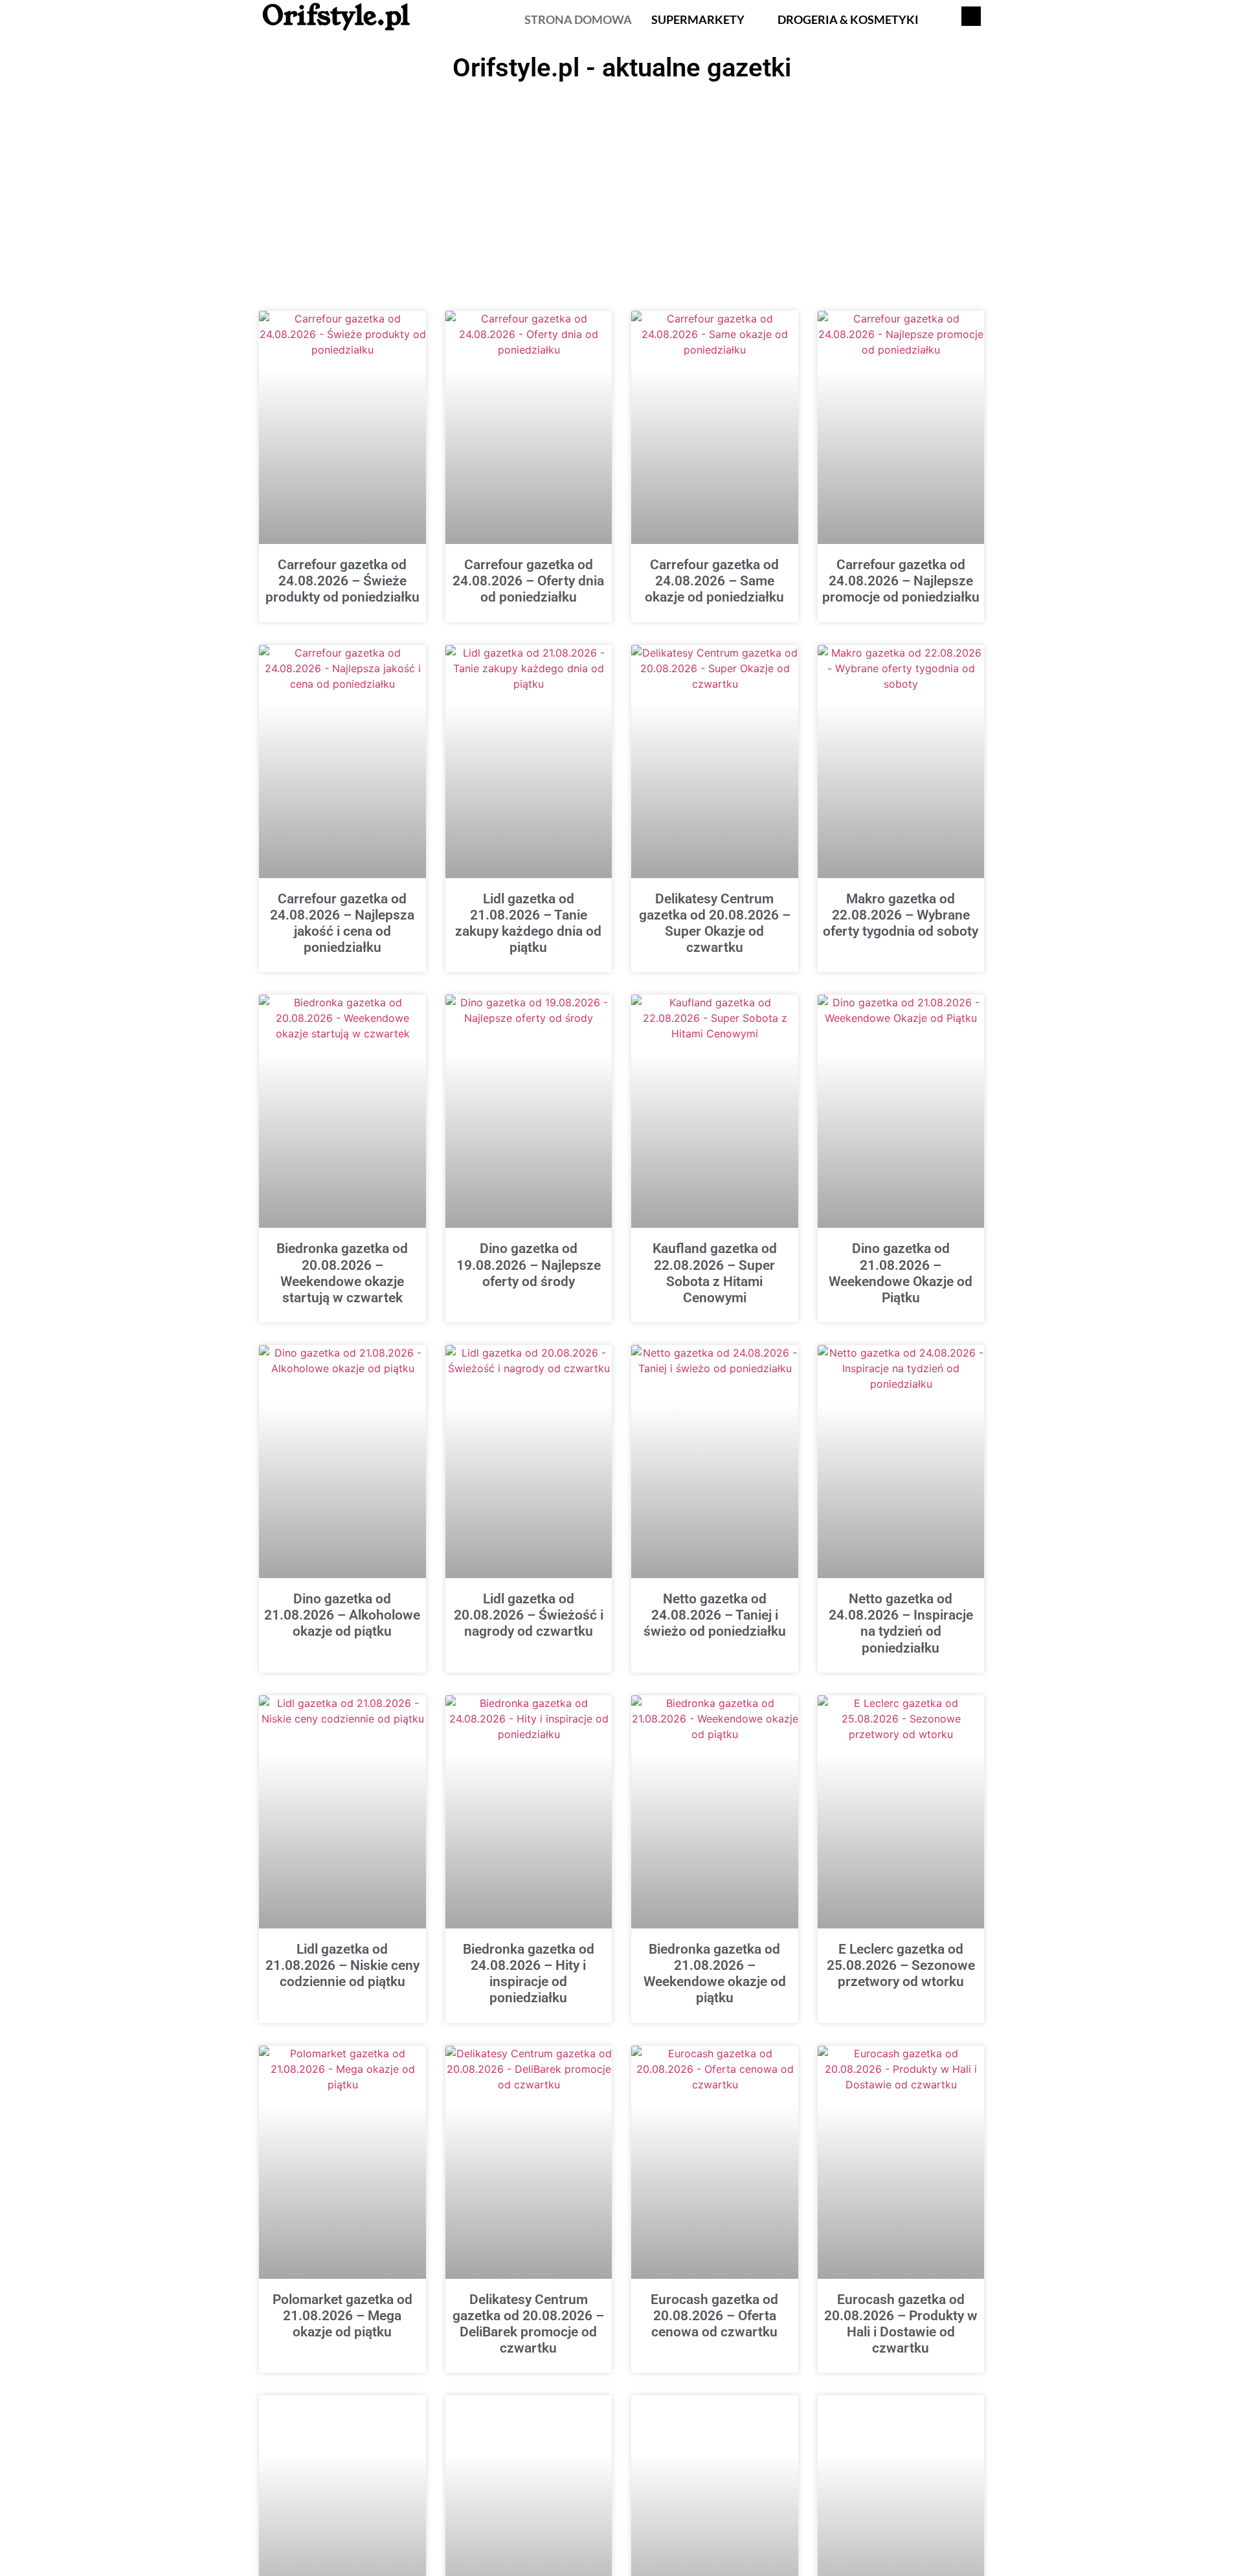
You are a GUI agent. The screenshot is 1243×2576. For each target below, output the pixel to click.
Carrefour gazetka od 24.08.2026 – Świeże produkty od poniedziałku (342, 581)
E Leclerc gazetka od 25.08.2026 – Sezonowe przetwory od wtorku (901, 1965)
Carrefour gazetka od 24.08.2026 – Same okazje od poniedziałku (714, 581)
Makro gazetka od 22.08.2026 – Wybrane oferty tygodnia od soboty (901, 915)
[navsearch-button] (971, 16)
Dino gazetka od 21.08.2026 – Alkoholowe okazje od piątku (342, 1615)
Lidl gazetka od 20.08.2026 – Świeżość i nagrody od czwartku (529, 1615)
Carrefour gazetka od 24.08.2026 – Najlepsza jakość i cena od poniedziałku (342, 923)
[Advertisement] (621, 185)
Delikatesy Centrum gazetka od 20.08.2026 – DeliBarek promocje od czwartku (528, 2324)
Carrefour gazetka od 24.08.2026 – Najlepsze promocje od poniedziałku (901, 581)
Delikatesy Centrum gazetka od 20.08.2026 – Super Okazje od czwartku (715, 923)
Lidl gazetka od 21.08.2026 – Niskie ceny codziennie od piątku (342, 1965)
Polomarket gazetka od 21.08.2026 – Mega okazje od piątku (342, 2316)
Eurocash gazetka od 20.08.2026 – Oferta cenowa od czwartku (714, 2316)
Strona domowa (578, 19)
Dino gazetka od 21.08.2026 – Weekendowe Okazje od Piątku (901, 1273)
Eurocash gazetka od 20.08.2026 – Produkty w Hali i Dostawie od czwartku (901, 2324)
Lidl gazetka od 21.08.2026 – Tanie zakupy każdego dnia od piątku (528, 923)
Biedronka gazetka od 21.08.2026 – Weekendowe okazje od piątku (715, 1974)
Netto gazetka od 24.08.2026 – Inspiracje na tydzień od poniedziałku (901, 1623)
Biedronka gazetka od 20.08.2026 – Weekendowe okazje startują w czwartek (342, 1273)
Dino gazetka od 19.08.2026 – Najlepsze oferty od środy (529, 1265)
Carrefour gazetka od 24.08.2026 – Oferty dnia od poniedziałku (528, 581)
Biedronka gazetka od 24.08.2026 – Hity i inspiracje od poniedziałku (529, 1974)
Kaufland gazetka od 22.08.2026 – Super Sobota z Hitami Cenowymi (715, 1273)
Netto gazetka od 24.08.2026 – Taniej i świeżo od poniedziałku (715, 1615)
